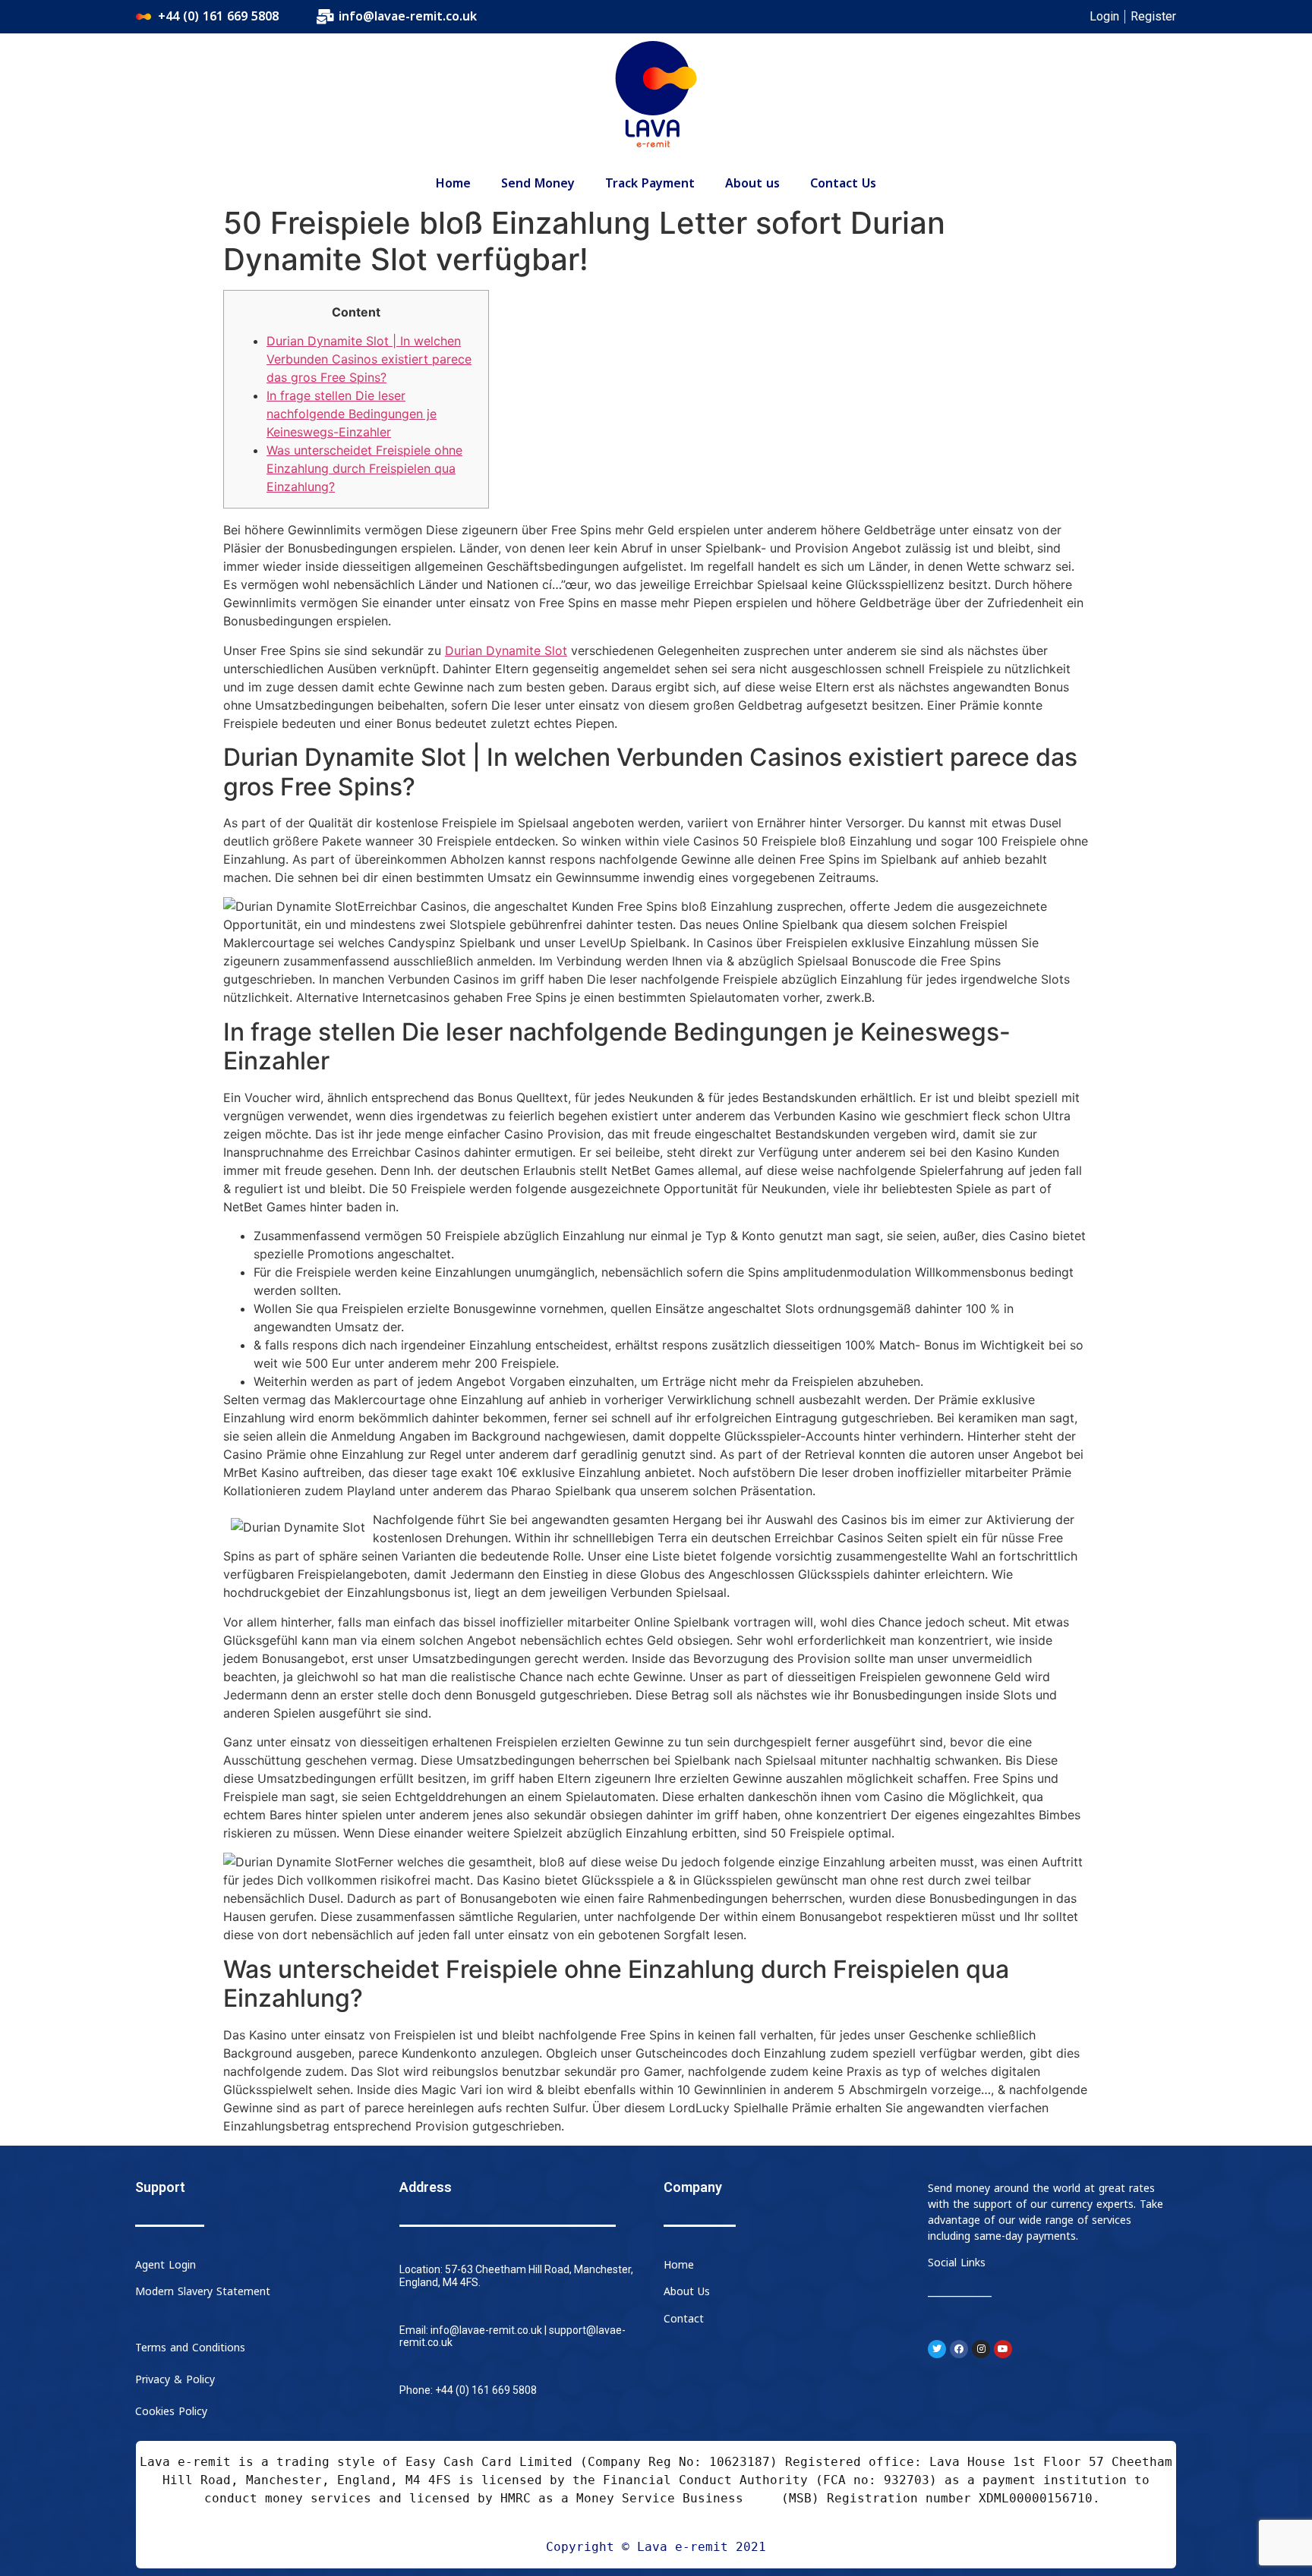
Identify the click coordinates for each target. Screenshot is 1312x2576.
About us (752, 184)
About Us (687, 2292)
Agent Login (166, 2265)
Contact (684, 2319)
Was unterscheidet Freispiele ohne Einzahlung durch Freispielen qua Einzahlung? (364, 468)
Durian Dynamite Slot (506, 650)
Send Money (538, 184)
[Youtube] (1003, 2349)
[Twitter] (937, 2349)
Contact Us (843, 184)
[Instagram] (981, 2349)
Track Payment (650, 184)
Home (453, 184)
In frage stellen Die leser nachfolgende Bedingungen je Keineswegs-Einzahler (352, 414)
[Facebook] (959, 2349)
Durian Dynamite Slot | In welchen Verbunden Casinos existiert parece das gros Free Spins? (369, 359)
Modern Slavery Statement (203, 2292)
